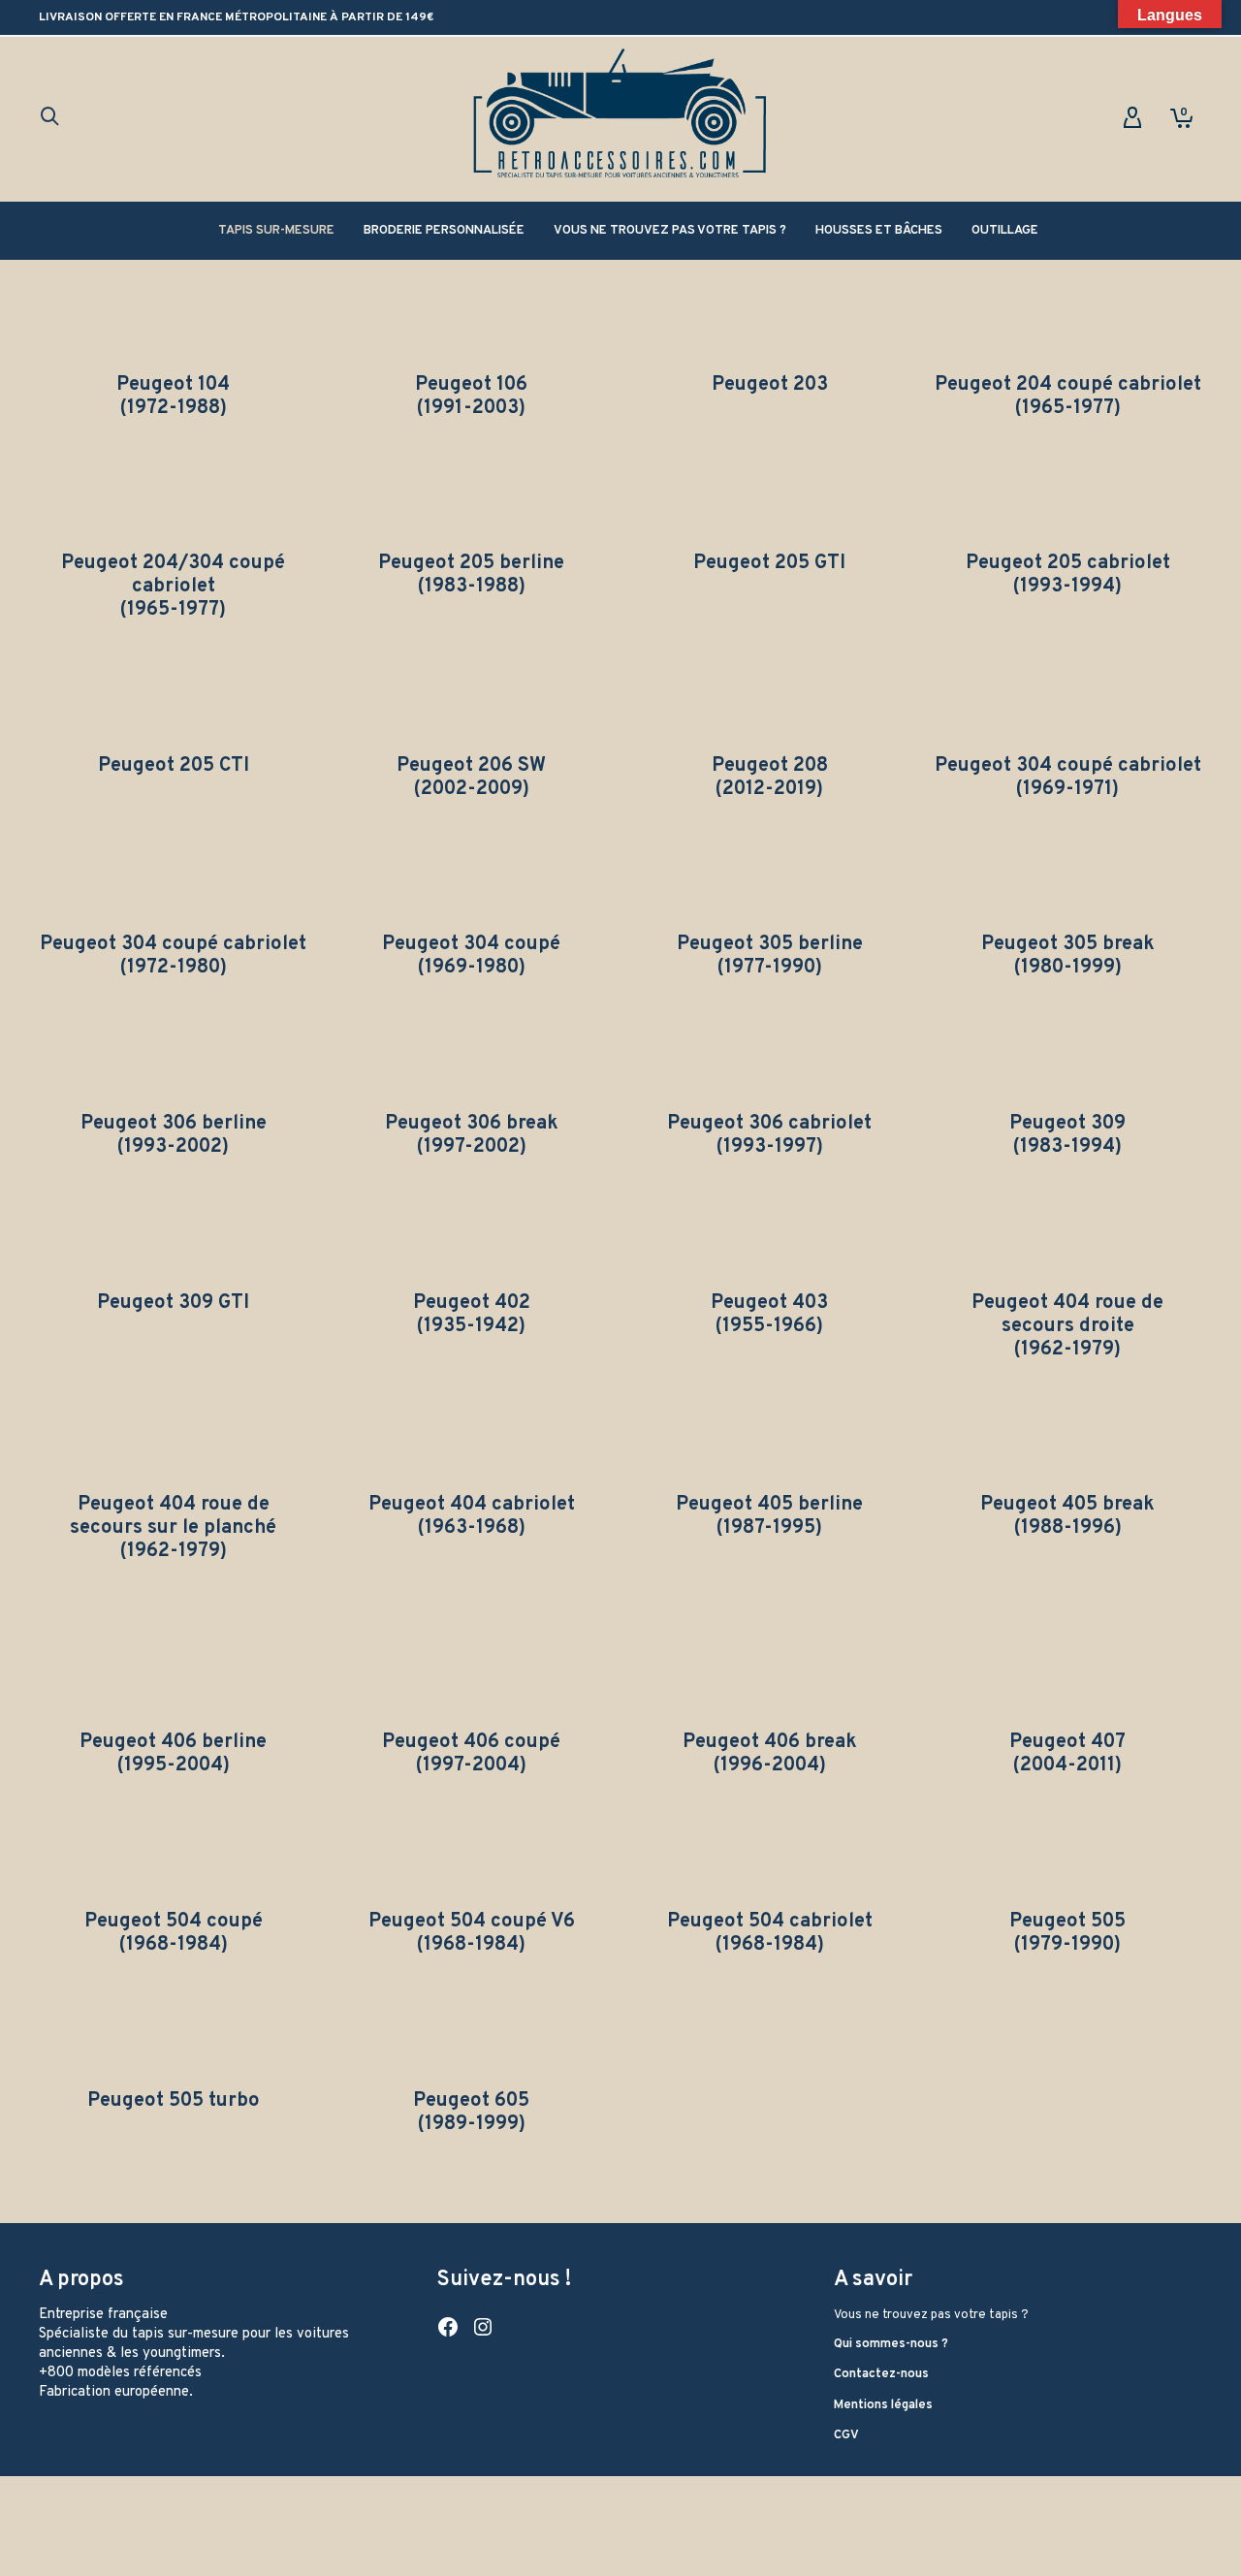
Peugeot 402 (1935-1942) (472, 1315)
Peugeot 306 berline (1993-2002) (174, 1135)
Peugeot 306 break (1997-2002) (472, 1135)
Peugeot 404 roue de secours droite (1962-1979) (1067, 1326)
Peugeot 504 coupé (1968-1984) (174, 1933)
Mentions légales (883, 2405)
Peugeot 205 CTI (174, 766)
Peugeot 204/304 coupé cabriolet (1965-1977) (173, 587)
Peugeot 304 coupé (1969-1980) (471, 956)
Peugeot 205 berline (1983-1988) (471, 575)
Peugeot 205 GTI (769, 563)
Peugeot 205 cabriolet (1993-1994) (1068, 575)
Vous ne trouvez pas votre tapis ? (931, 2315)
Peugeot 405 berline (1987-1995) (769, 1516)
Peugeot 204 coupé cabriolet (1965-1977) (1068, 397)
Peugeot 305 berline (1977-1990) (770, 956)
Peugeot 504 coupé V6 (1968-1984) (472, 1933)
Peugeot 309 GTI (173, 1303)
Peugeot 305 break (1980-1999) (1068, 956)
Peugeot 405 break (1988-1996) (1067, 1516)
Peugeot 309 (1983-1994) (1067, 1135)
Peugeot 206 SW (471, 766)
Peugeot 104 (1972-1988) (173, 397)
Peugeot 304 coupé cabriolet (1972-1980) (173, 956)
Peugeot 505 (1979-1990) (1067, 1933)
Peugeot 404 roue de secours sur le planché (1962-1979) (173, 1528)
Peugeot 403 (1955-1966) (769, 1315)
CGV (846, 2435)
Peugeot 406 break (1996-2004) (770, 1754)
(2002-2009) (472, 789)
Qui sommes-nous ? (891, 2344)
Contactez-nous (881, 2374)
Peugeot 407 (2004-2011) (1067, 1754)
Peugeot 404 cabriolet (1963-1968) (472, 1516)
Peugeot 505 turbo (174, 2101)
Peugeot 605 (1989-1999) (471, 2113)
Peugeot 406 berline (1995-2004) (173, 1754)
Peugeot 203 (770, 385)
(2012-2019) (769, 789)
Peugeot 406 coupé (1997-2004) (471, 1754)
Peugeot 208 (770, 766)
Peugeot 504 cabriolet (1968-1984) (770, 1933)
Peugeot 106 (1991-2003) (471, 397)
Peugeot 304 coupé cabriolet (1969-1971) (1068, 778)
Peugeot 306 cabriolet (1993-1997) (769, 1135)
